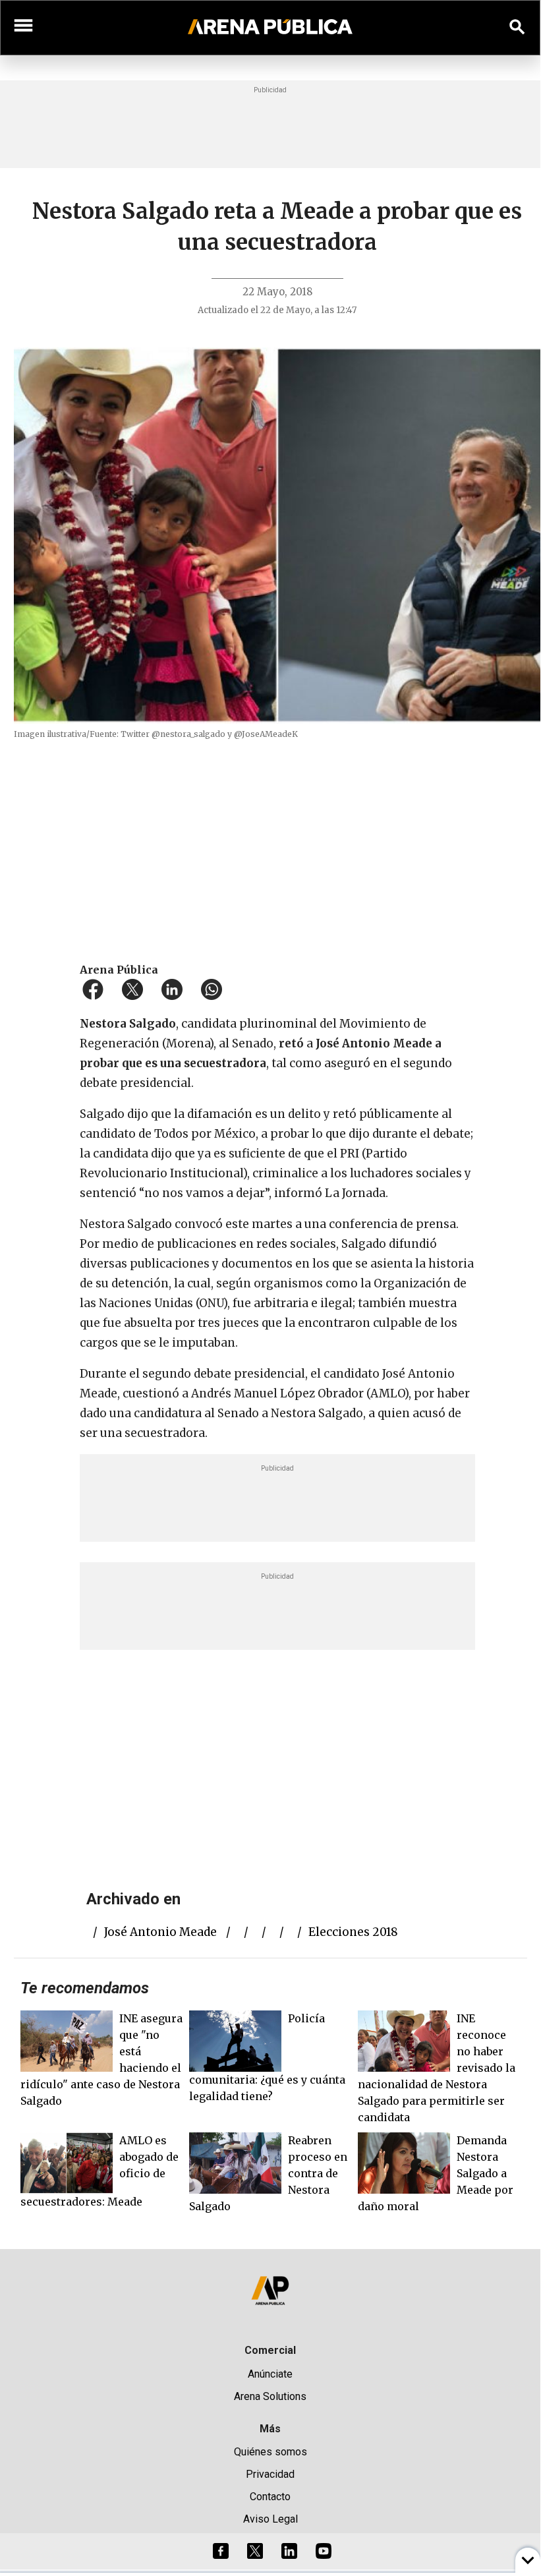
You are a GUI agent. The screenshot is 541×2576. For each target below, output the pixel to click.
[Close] (351, 1186)
